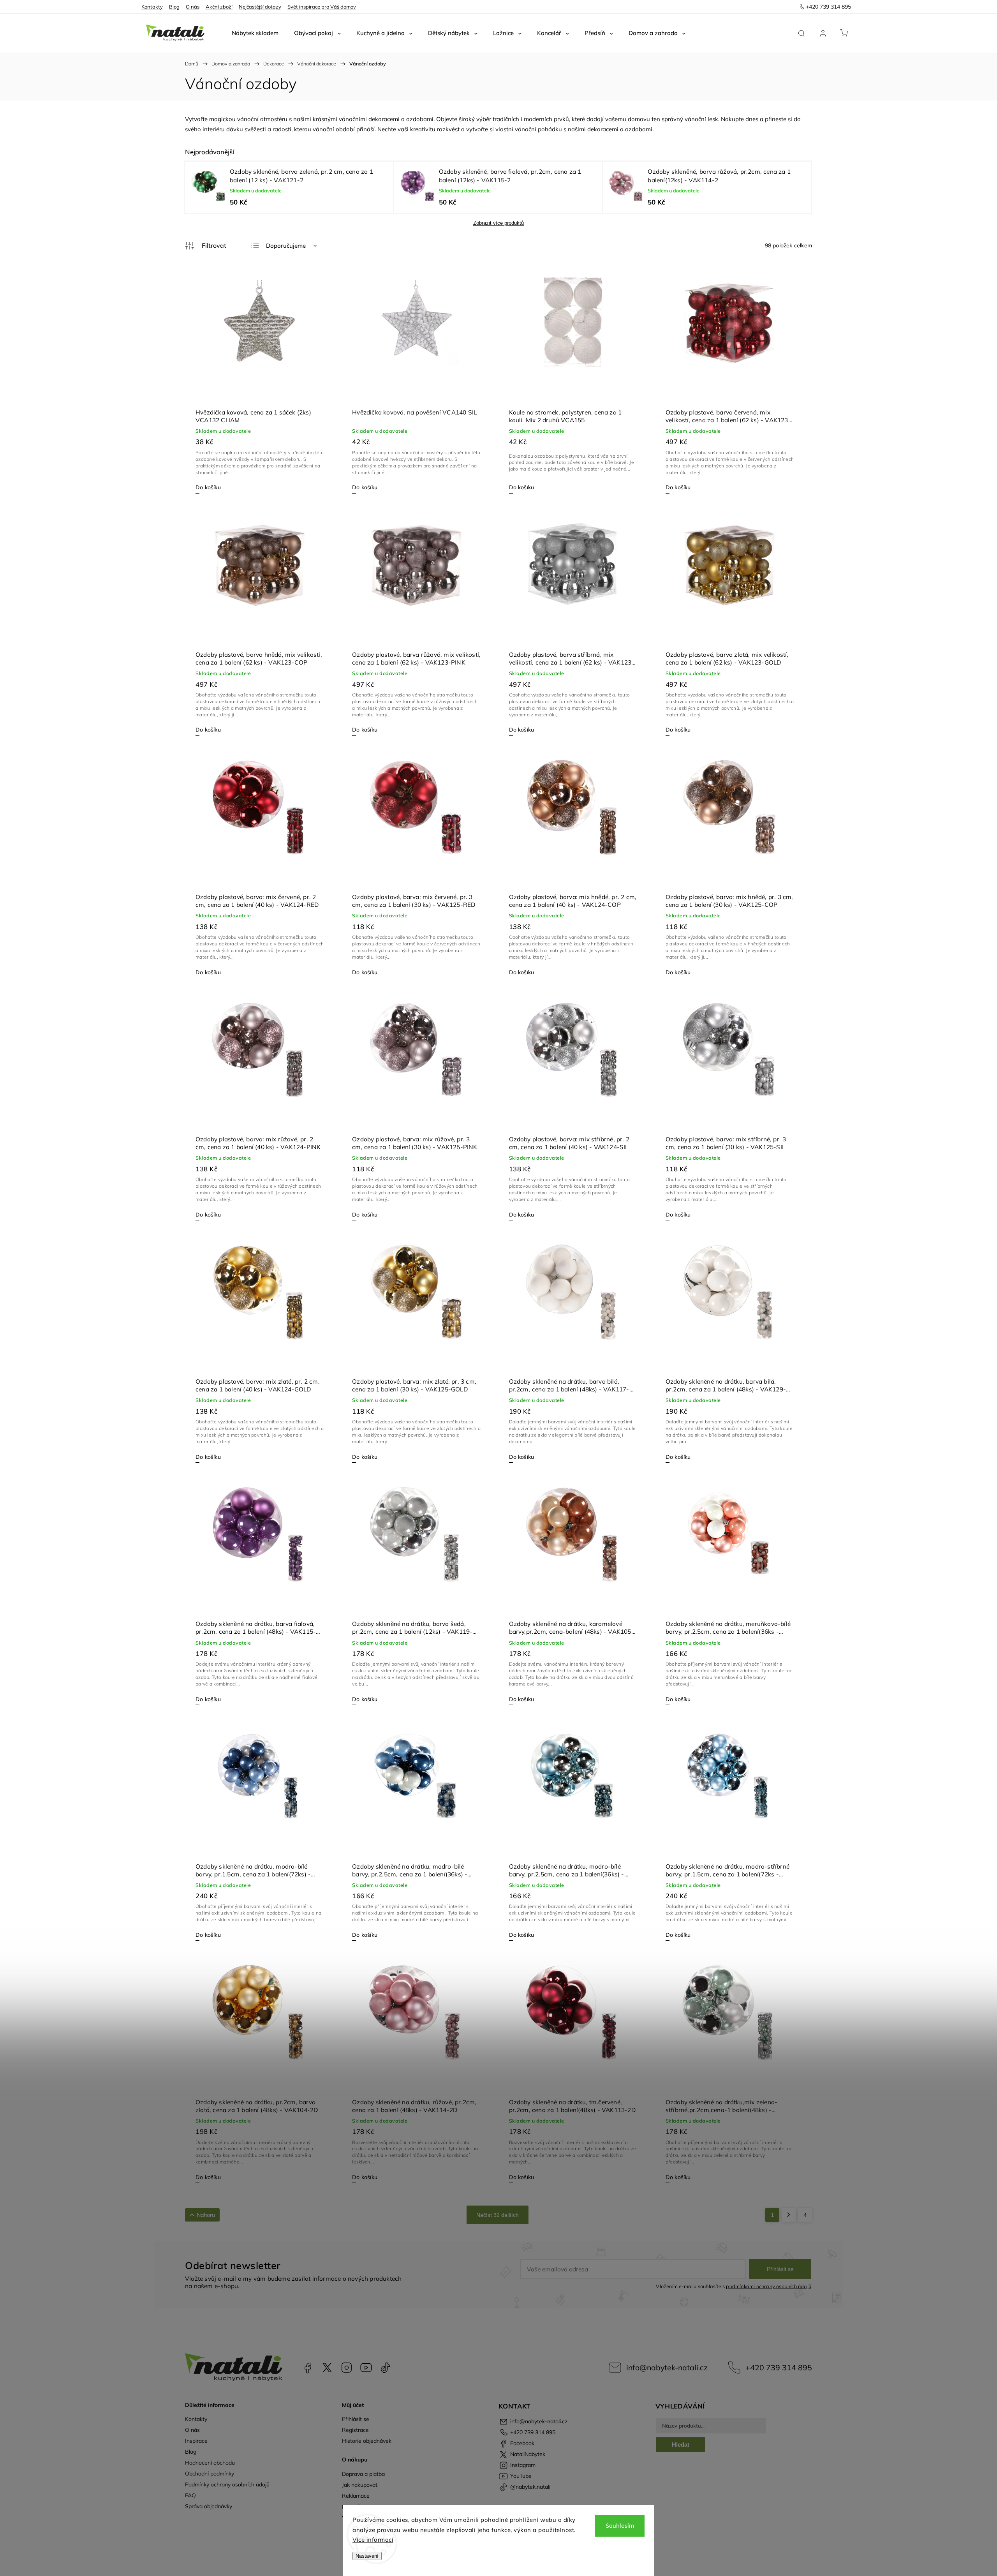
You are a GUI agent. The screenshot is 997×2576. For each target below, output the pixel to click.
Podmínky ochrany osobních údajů (227, 2484)
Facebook (308, 2368)
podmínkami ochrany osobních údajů (769, 2286)
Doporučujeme (286, 246)
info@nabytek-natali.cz (667, 2367)
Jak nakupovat (360, 2485)
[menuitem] (255, 33)
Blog (174, 7)
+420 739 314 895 (779, 2367)
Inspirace (196, 2441)
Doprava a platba (363, 2474)
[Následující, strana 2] (789, 2215)
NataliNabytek (327, 2368)
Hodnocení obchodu (210, 2463)
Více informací (373, 2540)
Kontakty (152, 7)
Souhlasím (620, 2526)
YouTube (366, 2368)
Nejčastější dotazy (260, 7)
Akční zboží (219, 7)
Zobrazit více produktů (498, 223)
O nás (193, 7)
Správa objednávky (209, 2506)
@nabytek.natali (386, 2368)
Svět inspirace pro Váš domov (322, 7)
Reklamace (356, 2496)
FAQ (190, 2495)
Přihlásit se (780, 2269)
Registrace (355, 2430)
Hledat (681, 2445)
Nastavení (367, 2556)
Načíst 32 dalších (498, 2215)
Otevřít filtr (206, 246)
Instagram (347, 2368)
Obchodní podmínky (210, 2474)
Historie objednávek (367, 2441)
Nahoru (206, 2215)
